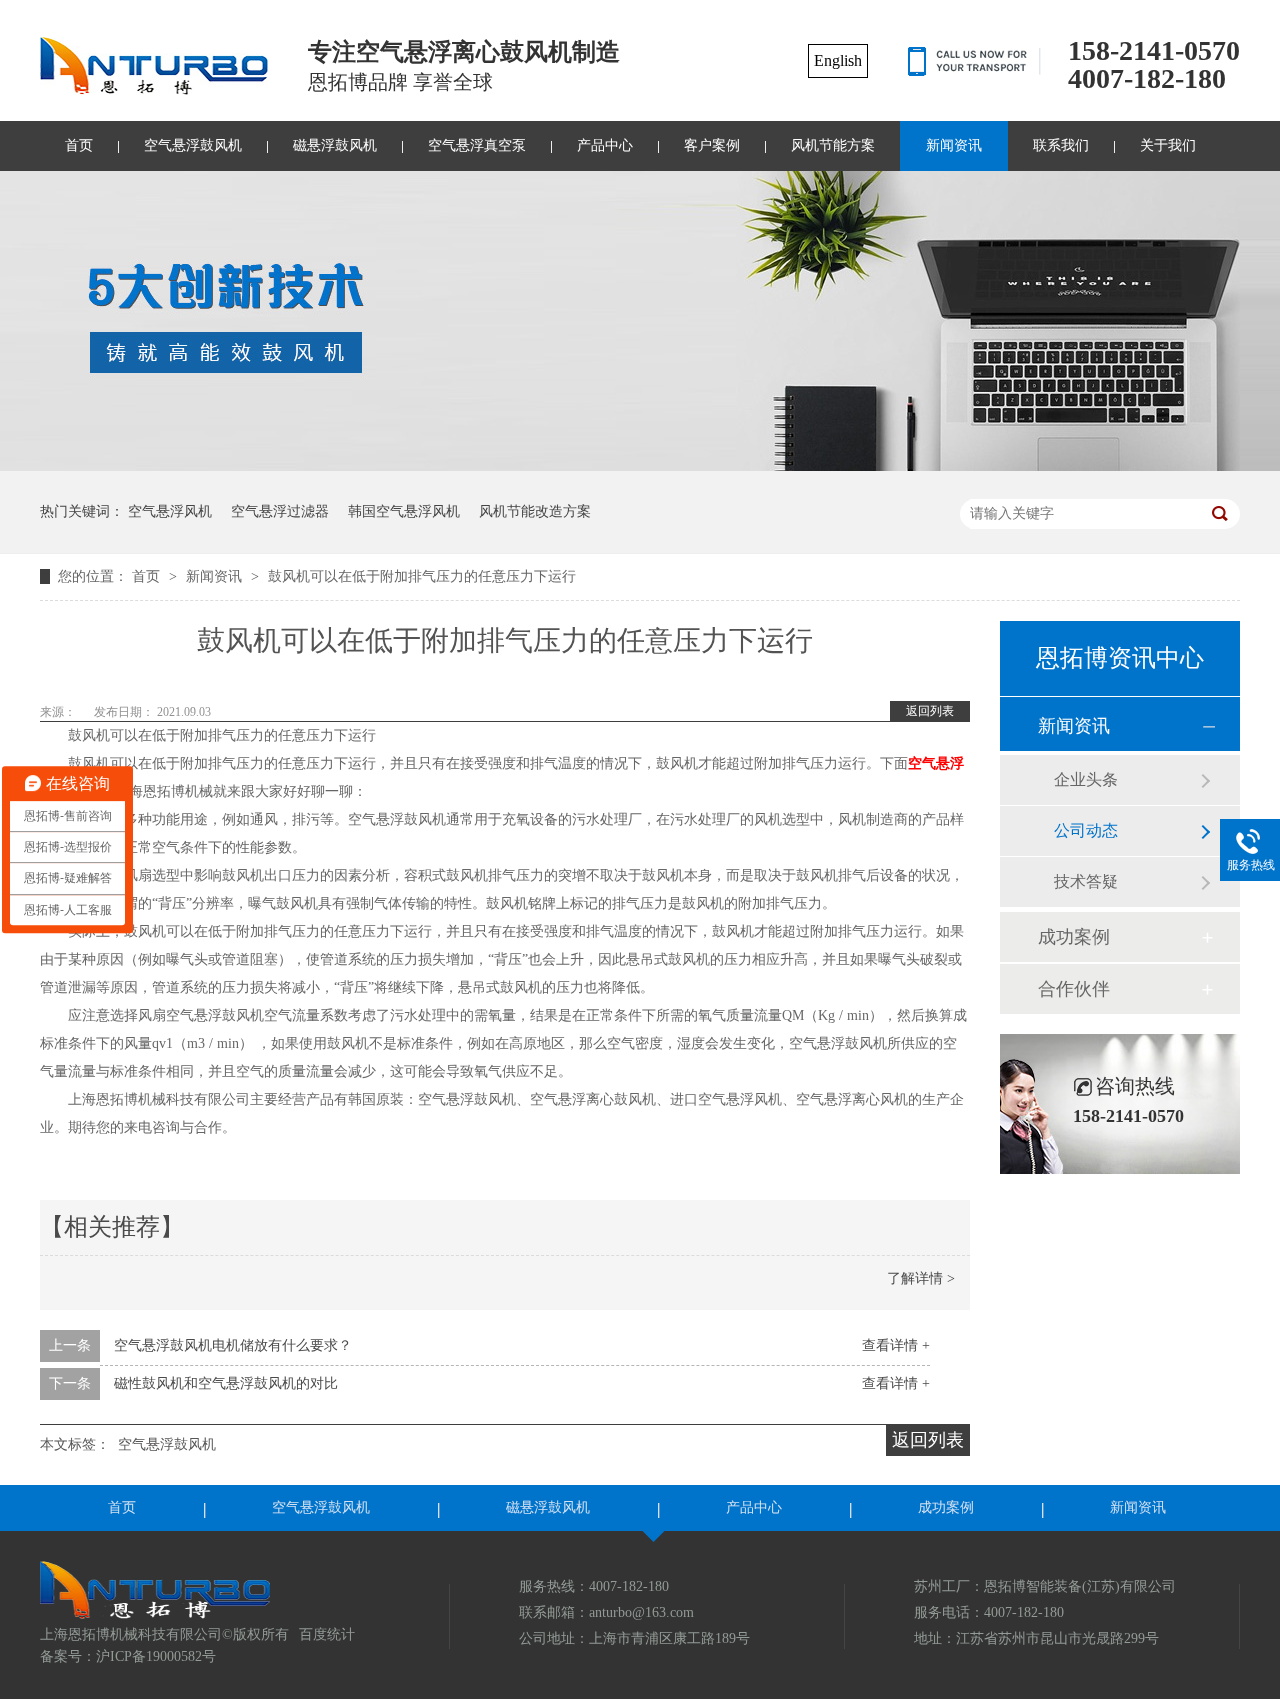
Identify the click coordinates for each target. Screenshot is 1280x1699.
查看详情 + (896, 1345)
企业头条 (1086, 779)
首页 (79, 145)
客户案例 (712, 145)
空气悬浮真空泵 (477, 145)
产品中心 (605, 145)
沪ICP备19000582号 (156, 1656)
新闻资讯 (954, 145)
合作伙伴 (1074, 989)
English (838, 60)
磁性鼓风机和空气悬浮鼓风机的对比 (226, 1383)
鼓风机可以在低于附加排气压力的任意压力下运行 (422, 576)
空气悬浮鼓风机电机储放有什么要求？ (233, 1345)
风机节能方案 (833, 145)
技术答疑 (1086, 881)
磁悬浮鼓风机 (335, 145)
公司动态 (1086, 830)
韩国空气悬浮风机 (404, 511)
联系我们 (1061, 145)
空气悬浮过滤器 (280, 511)
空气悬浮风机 (170, 511)
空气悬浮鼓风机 (193, 145)
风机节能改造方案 (535, 511)
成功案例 (1074, 937)
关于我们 (1168, 145)
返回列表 (930, 711)
